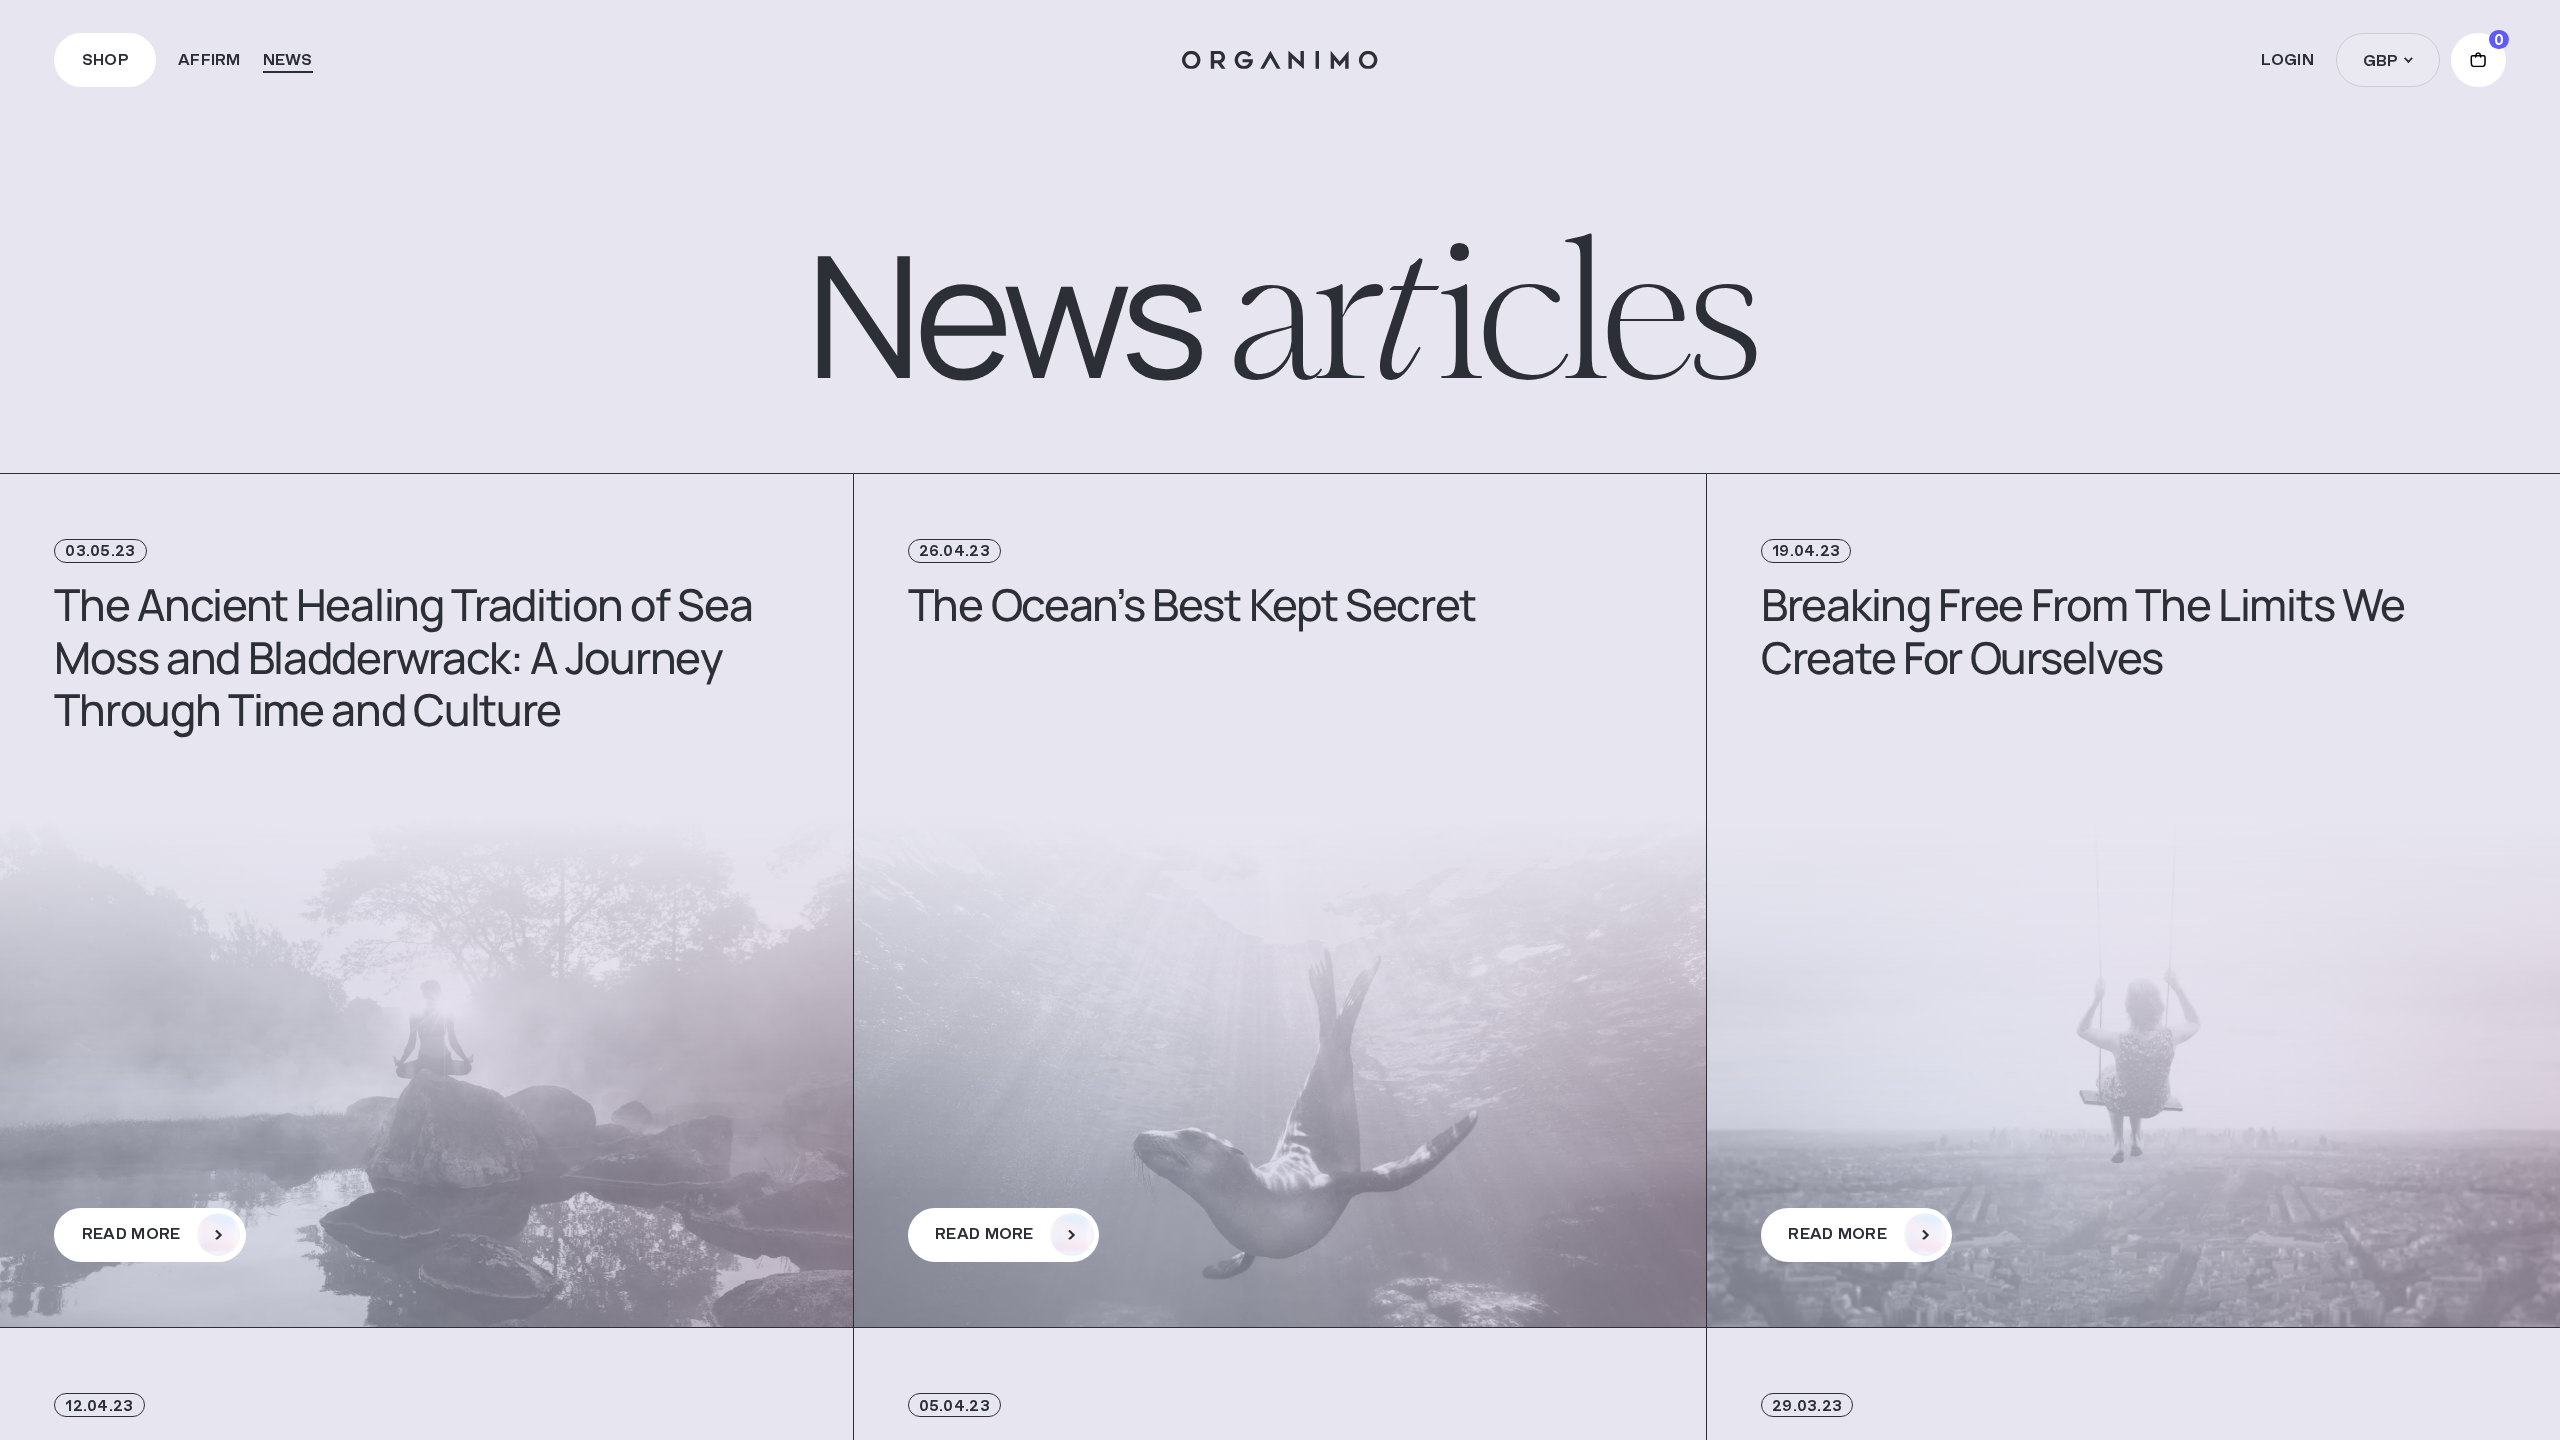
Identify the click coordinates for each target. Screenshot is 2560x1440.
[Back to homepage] (1280, 60)
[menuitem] (209, 59)
